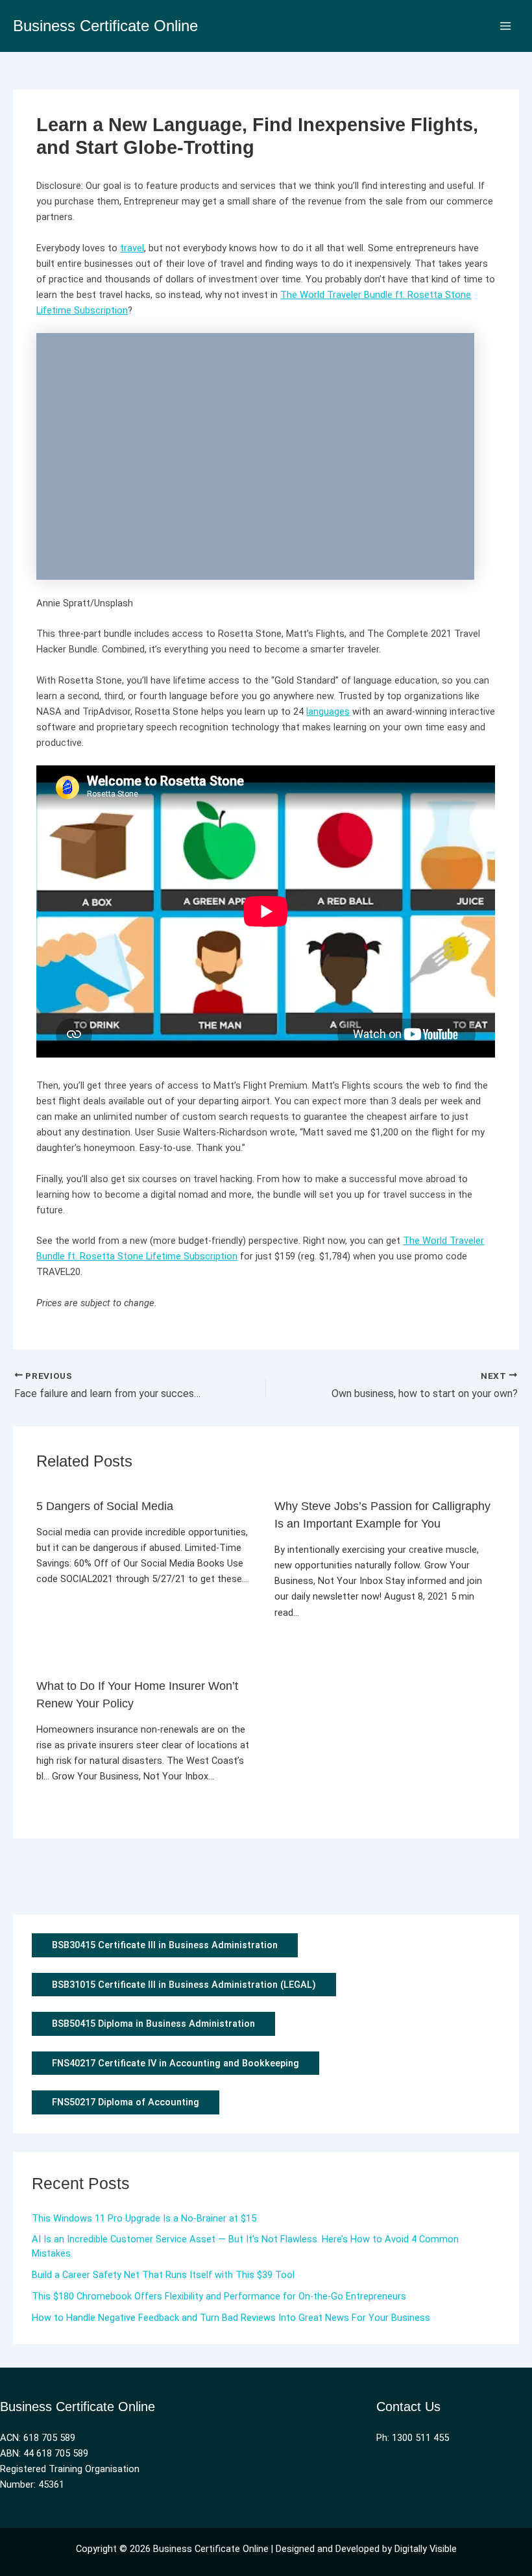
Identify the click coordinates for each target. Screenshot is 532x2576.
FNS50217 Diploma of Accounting (126, 2102)
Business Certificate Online (105, 26)
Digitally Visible (426, 2549)
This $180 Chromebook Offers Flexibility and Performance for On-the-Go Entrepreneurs (219, 2296)
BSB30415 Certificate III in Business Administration (165, 1945)
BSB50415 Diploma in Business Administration (153, 2024)
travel (132, 248)
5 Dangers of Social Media (105, 1506)
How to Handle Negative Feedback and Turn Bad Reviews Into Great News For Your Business (231, 2318)
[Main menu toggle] (505, 26)
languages (328, 712)
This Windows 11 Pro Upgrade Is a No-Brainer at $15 (144, 2218)
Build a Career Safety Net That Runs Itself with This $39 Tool (163, 2275)
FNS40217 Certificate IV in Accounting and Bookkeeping (175, 2063)
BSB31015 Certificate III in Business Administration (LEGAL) (184, 1985)
